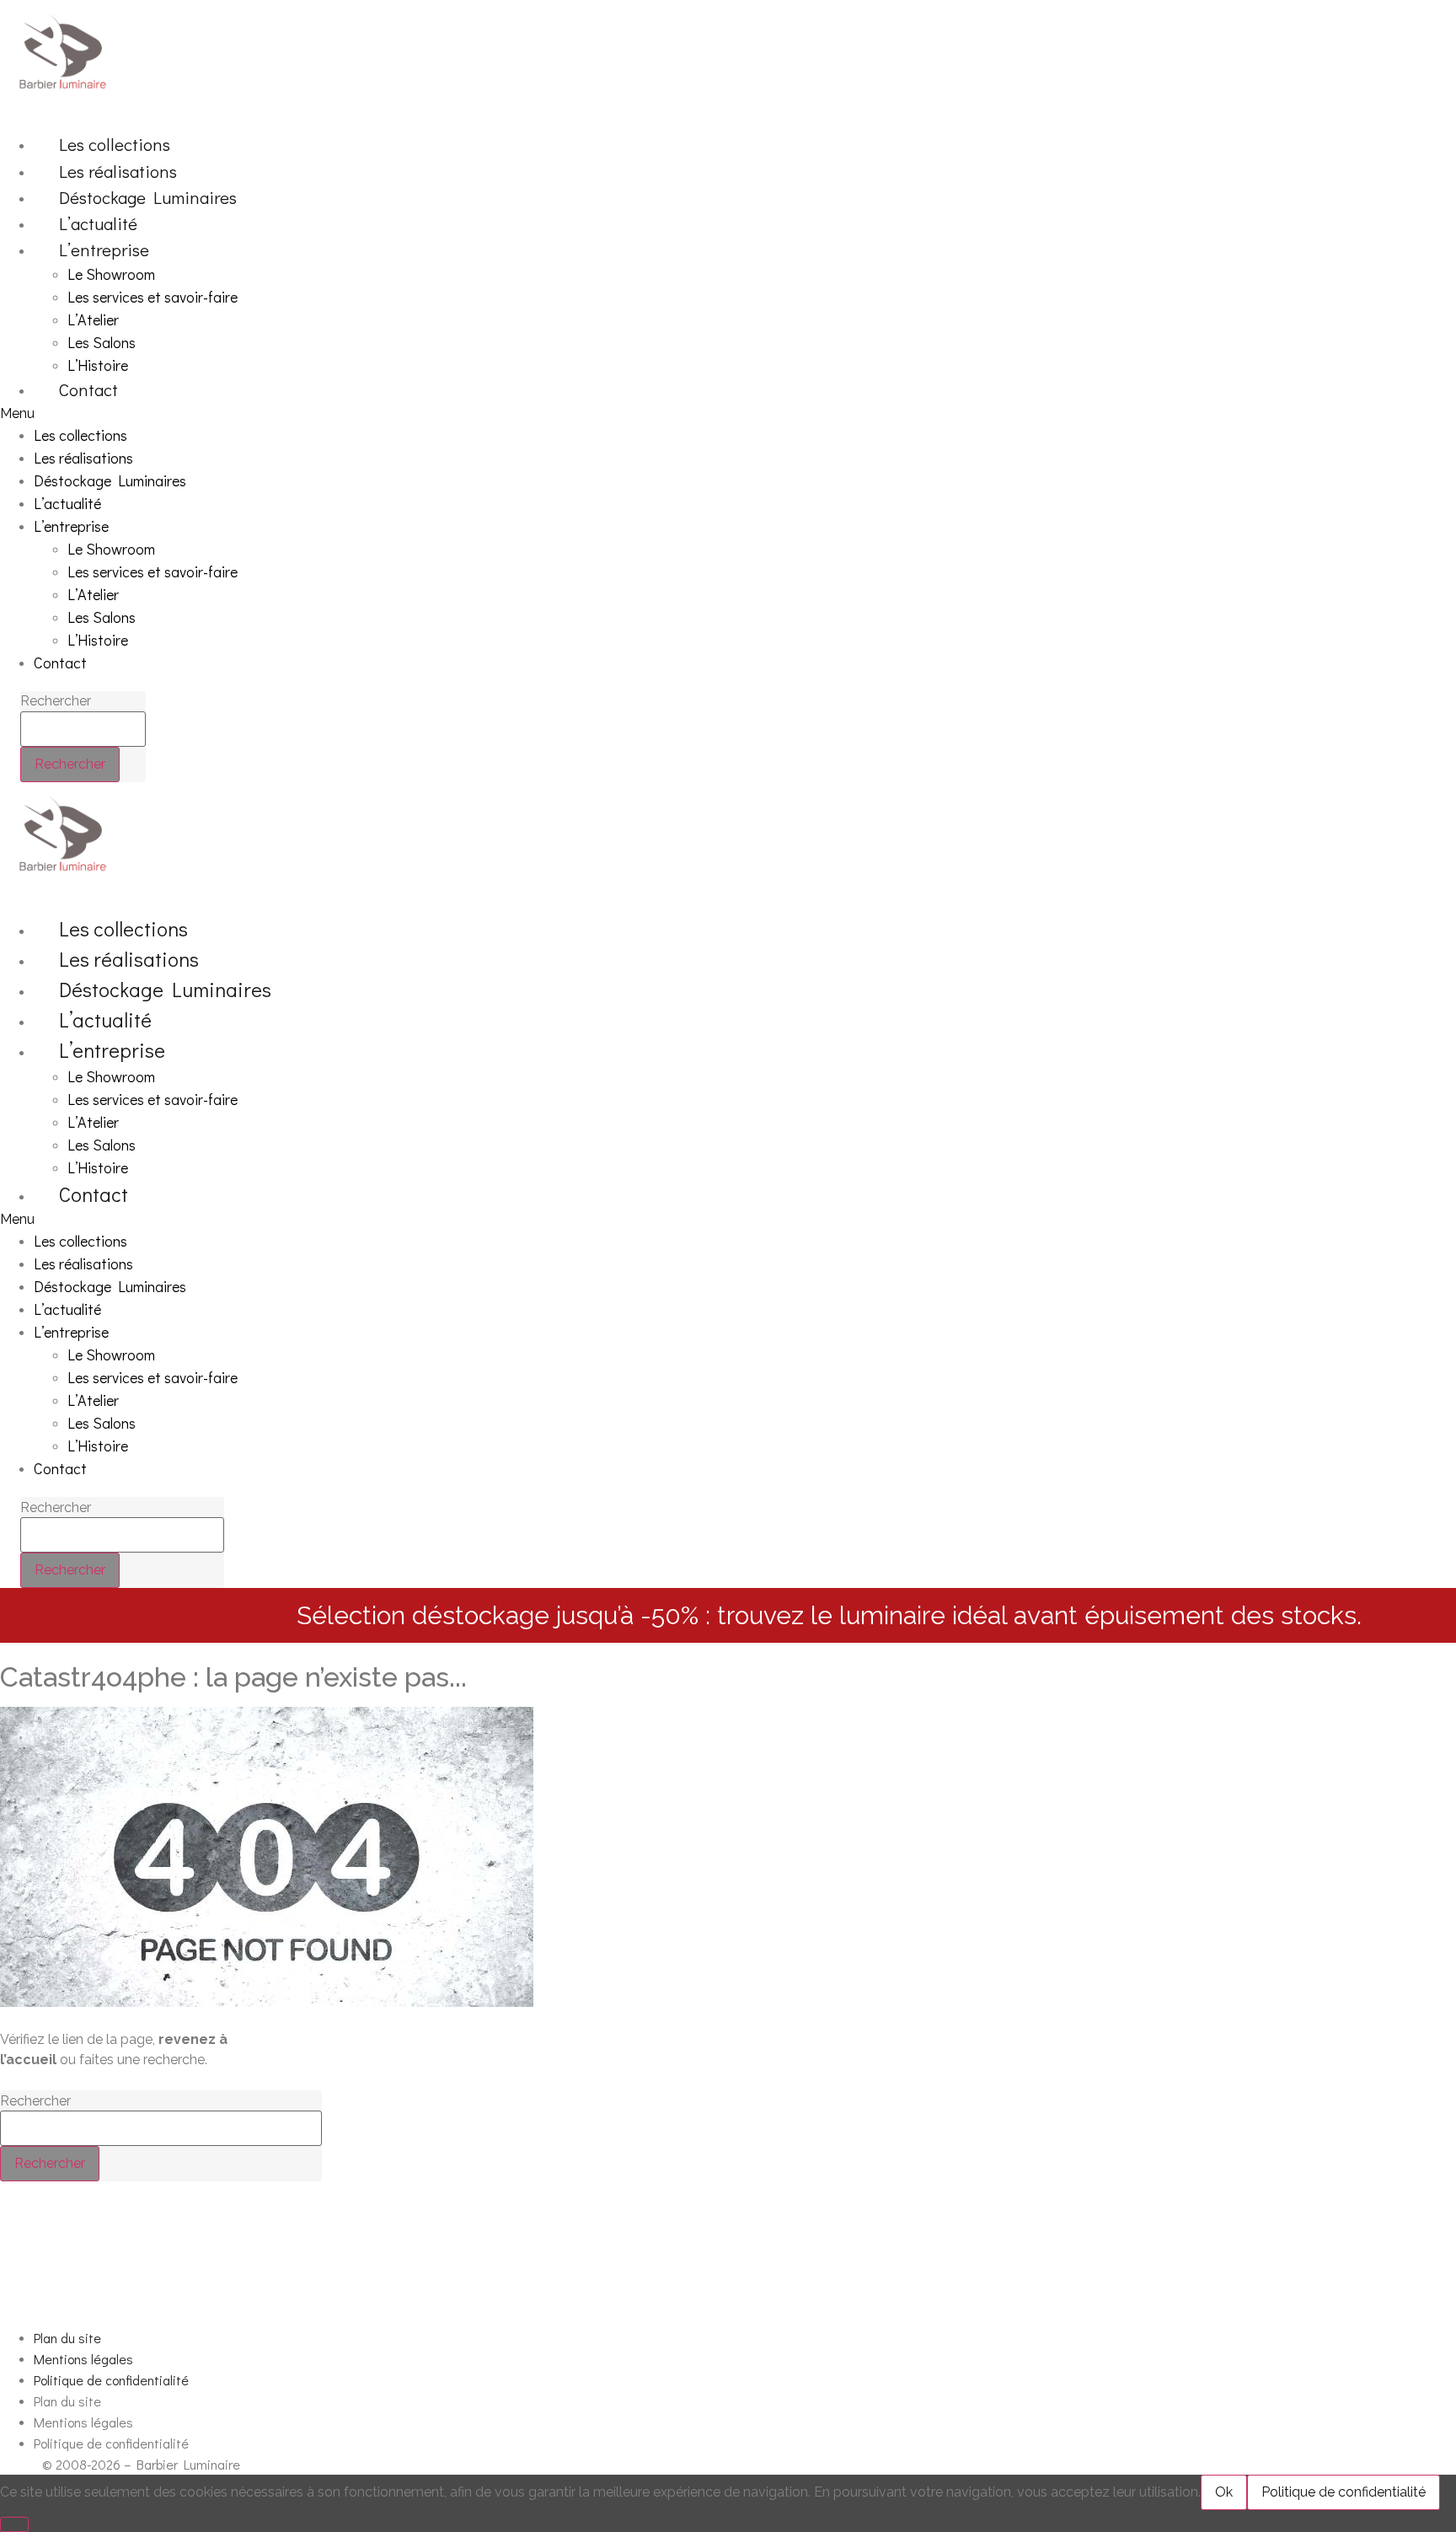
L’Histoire (98, 365)
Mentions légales (83, 2359)
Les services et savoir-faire (153, 297)
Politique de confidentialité (111, 2380)
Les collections (115, 144)
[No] (14, 2524)
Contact (88, 389)
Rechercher (56, 701)
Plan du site (67, 2338)
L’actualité (98, 223)
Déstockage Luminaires (148, 197)
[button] (594, 414)
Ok (1224, 2492)
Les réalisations (118, 171)
